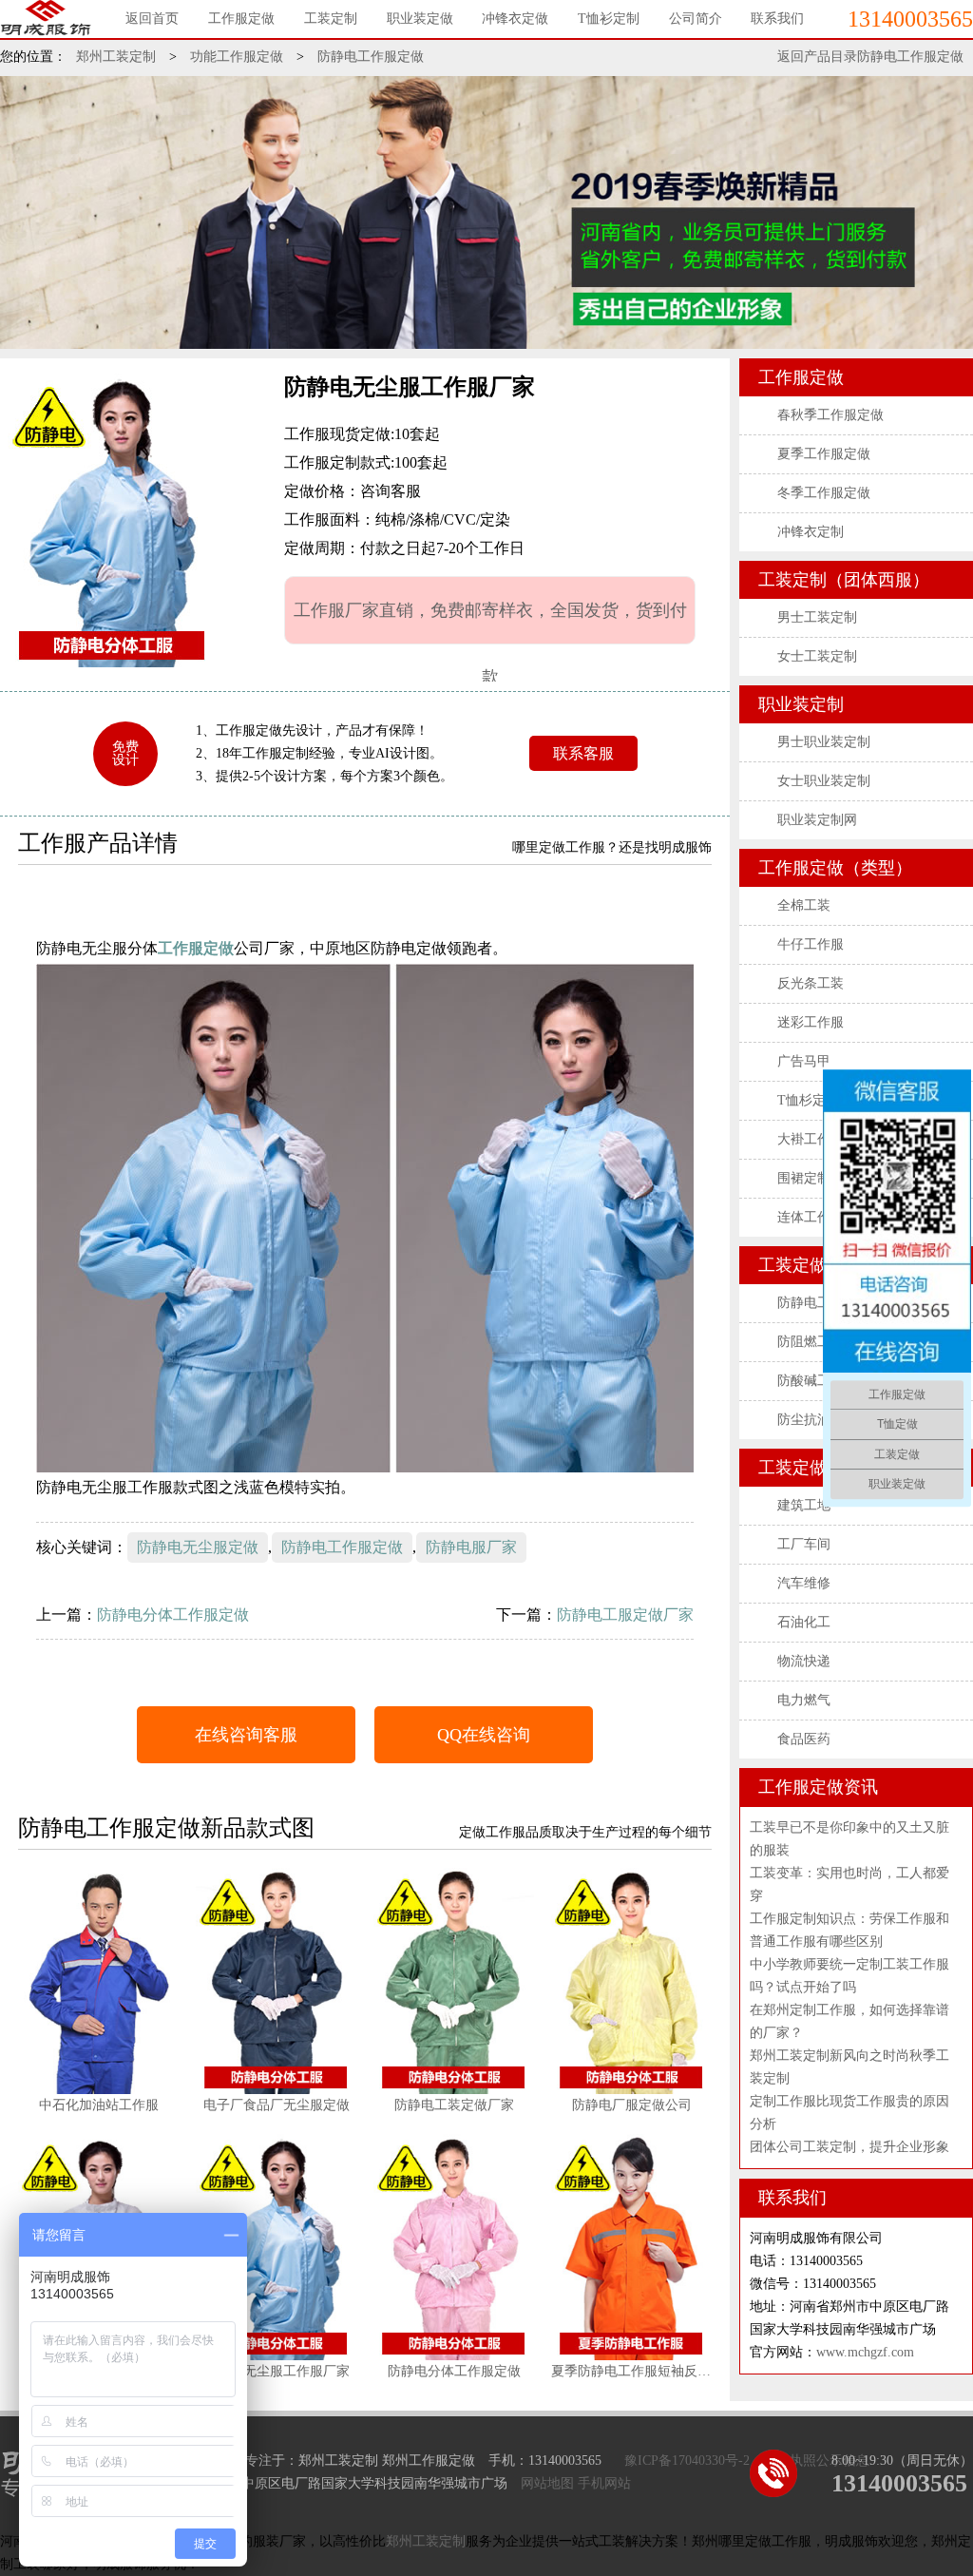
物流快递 (804, 1661)
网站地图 (547, 2483)
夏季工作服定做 (824, 454)
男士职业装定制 (824, 742)
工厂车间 (804, 1544)
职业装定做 (420, 19)
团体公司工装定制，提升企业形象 (849, 2147)
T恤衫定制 (609, 19)
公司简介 (696, 19)
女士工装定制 (817, 656)
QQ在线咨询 (484, 1735)
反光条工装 (811, 983)
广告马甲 (804, 1061)
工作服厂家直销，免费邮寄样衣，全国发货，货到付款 (490, 623)
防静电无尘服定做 (198, 1547)
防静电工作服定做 (371, 57)
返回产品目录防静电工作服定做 (870, 57)
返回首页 (152, 19)
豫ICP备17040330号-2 (687, 2461)
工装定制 (331, 19)
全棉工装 (804, 905)
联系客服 (583, 753)
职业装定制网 (817, 820)
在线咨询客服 (246, 1735)
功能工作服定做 (237, 57)
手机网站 (604, 2483)
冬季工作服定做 (824, 493)
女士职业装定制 (824, 781)
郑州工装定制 (116, 57)
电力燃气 (804, 1700)
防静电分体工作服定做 (173, 1615)
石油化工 (804, 1622)
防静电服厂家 (471, 1547)
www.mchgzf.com (865, 2352)
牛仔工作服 (811, 944)
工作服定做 (241, 19)
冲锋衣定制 (811, 532)
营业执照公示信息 (816, 2461)
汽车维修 (804, 1583)
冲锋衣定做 (515, 19)
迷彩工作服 (811, 1022)
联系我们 (777, 19)
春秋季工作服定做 (830, 415)
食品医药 (804, 1739)
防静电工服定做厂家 (625, 1615)
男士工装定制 (817, 617)
